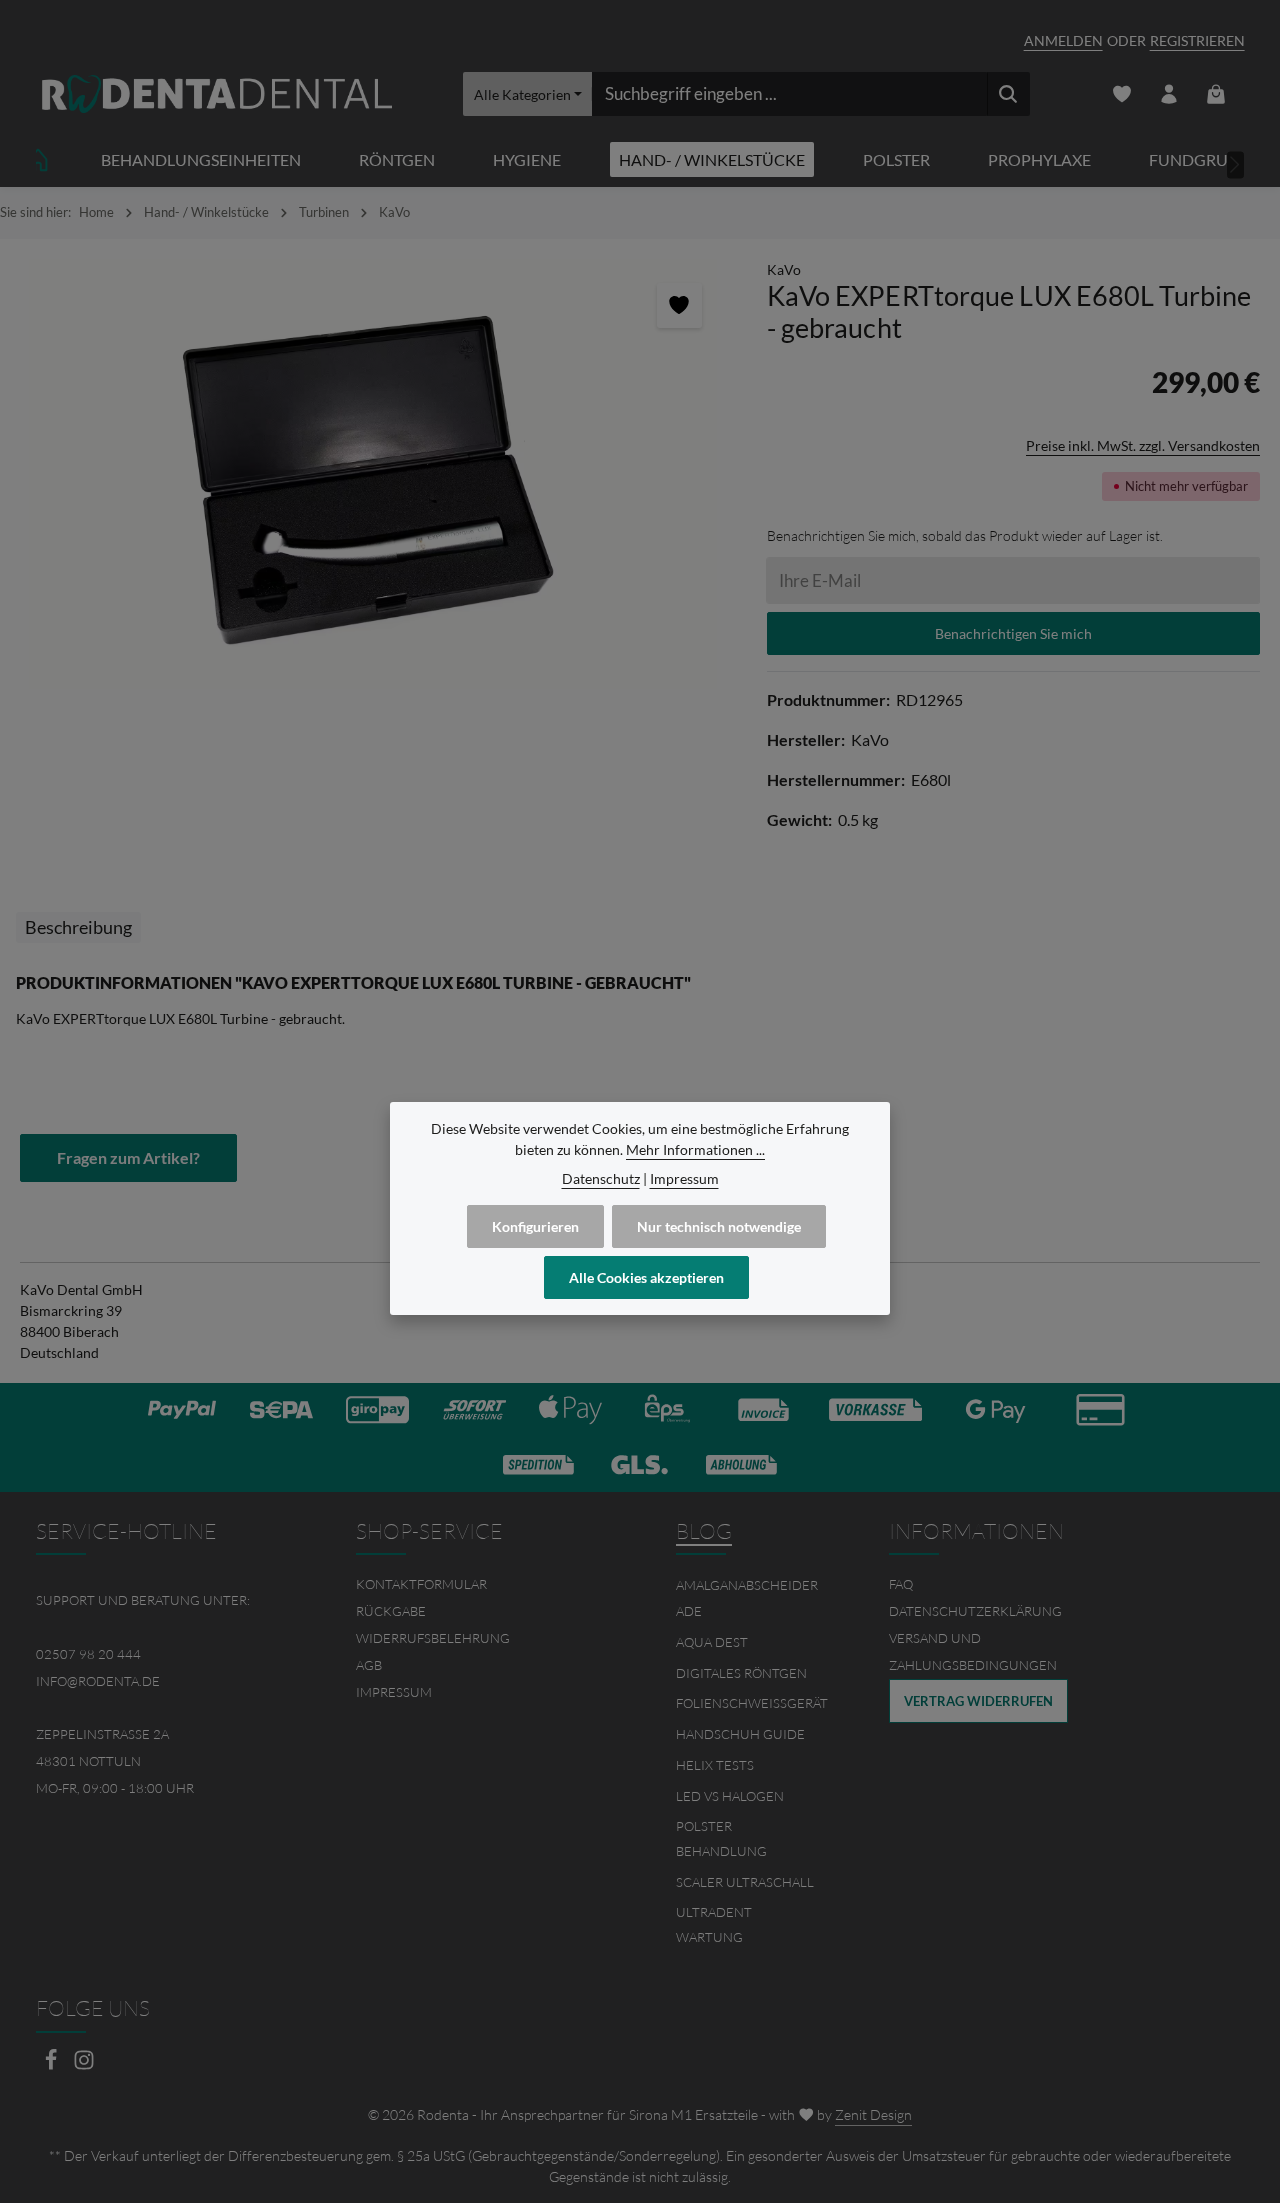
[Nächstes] (1236, 164)
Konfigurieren (535, 1226)
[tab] (78, 927)
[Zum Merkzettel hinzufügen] (679, 305)
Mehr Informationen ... (695, 1149)
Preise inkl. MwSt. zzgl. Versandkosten (1143, 445)
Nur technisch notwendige (719, 1226)
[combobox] (789, 94)
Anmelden (1063, 40)
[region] (373, 474)
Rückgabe (391, 1611)
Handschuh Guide (740, 1734)
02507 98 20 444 (88, 1654)
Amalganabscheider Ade (747, 1598)
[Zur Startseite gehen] (217, 94)
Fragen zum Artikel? (128, 1157)
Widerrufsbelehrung (433, 1638)
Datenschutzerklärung (975, 1611)
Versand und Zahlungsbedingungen (973, 1651)
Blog (704, 1531)
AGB (369, 1665)
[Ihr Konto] (1169, 94)
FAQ (901, 1584)
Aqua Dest (712, 1642)
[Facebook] (52, 2065)
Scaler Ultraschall (745, 1882)
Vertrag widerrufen (978, 1701)
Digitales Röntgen (741, 1673)
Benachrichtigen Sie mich (1013, 633)
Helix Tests (715, 1765)
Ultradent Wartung (714, 1925)
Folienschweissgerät (752, 1703)
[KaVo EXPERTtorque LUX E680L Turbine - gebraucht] (373, 474)
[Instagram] (84, 2065)
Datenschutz (601, 1178)
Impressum (394, 1692)
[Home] (38, 159)
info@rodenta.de (98, 1681)
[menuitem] (480, 1584)
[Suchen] (1008, 94)
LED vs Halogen (730, 1796)
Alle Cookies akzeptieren (646, 1277)
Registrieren (1197, 40)
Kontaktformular (421, 1584)
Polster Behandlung (721, 1839)
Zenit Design (873, 2114)
